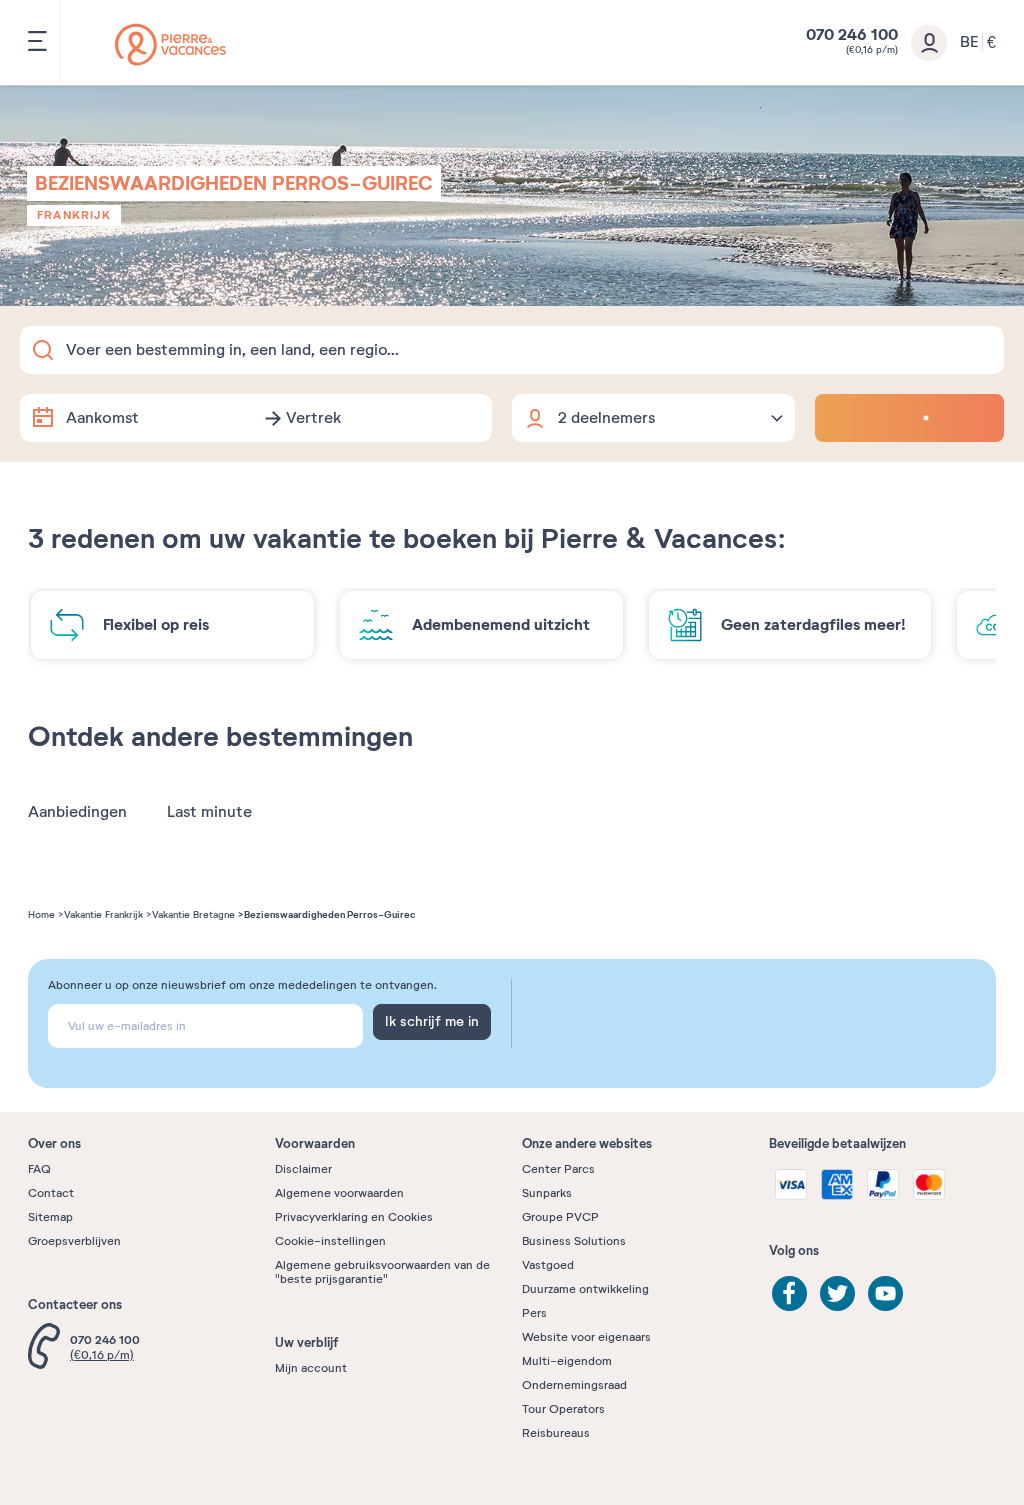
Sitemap (50, 1217)
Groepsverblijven (74, 1241)
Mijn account (311, 1368)
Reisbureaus (556, 1433)
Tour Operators (563, 1409)
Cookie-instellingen (330, 1241)
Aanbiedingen (77, 812)
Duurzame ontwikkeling (585, 1289)
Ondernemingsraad (574, 1385)
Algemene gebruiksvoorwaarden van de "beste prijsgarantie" (382, 1272)
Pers (534, 1313)
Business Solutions (574, 1241)
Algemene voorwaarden (339, 1193)
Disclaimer (303, 1169)
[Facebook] (789, 1293)
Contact (51, 1193)
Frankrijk (74, 215)
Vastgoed (548, 1265)
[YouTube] (885, 1293)
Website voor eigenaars (586, 1337)
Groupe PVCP (560, 1217)
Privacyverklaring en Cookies (354, 1217)
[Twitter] (837, 1293)
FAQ (39, 1169)
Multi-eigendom (567, 1361)
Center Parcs (558, 1169)
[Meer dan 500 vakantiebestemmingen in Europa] (170, 44)
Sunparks (547, 1193)
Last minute (209, 812)
